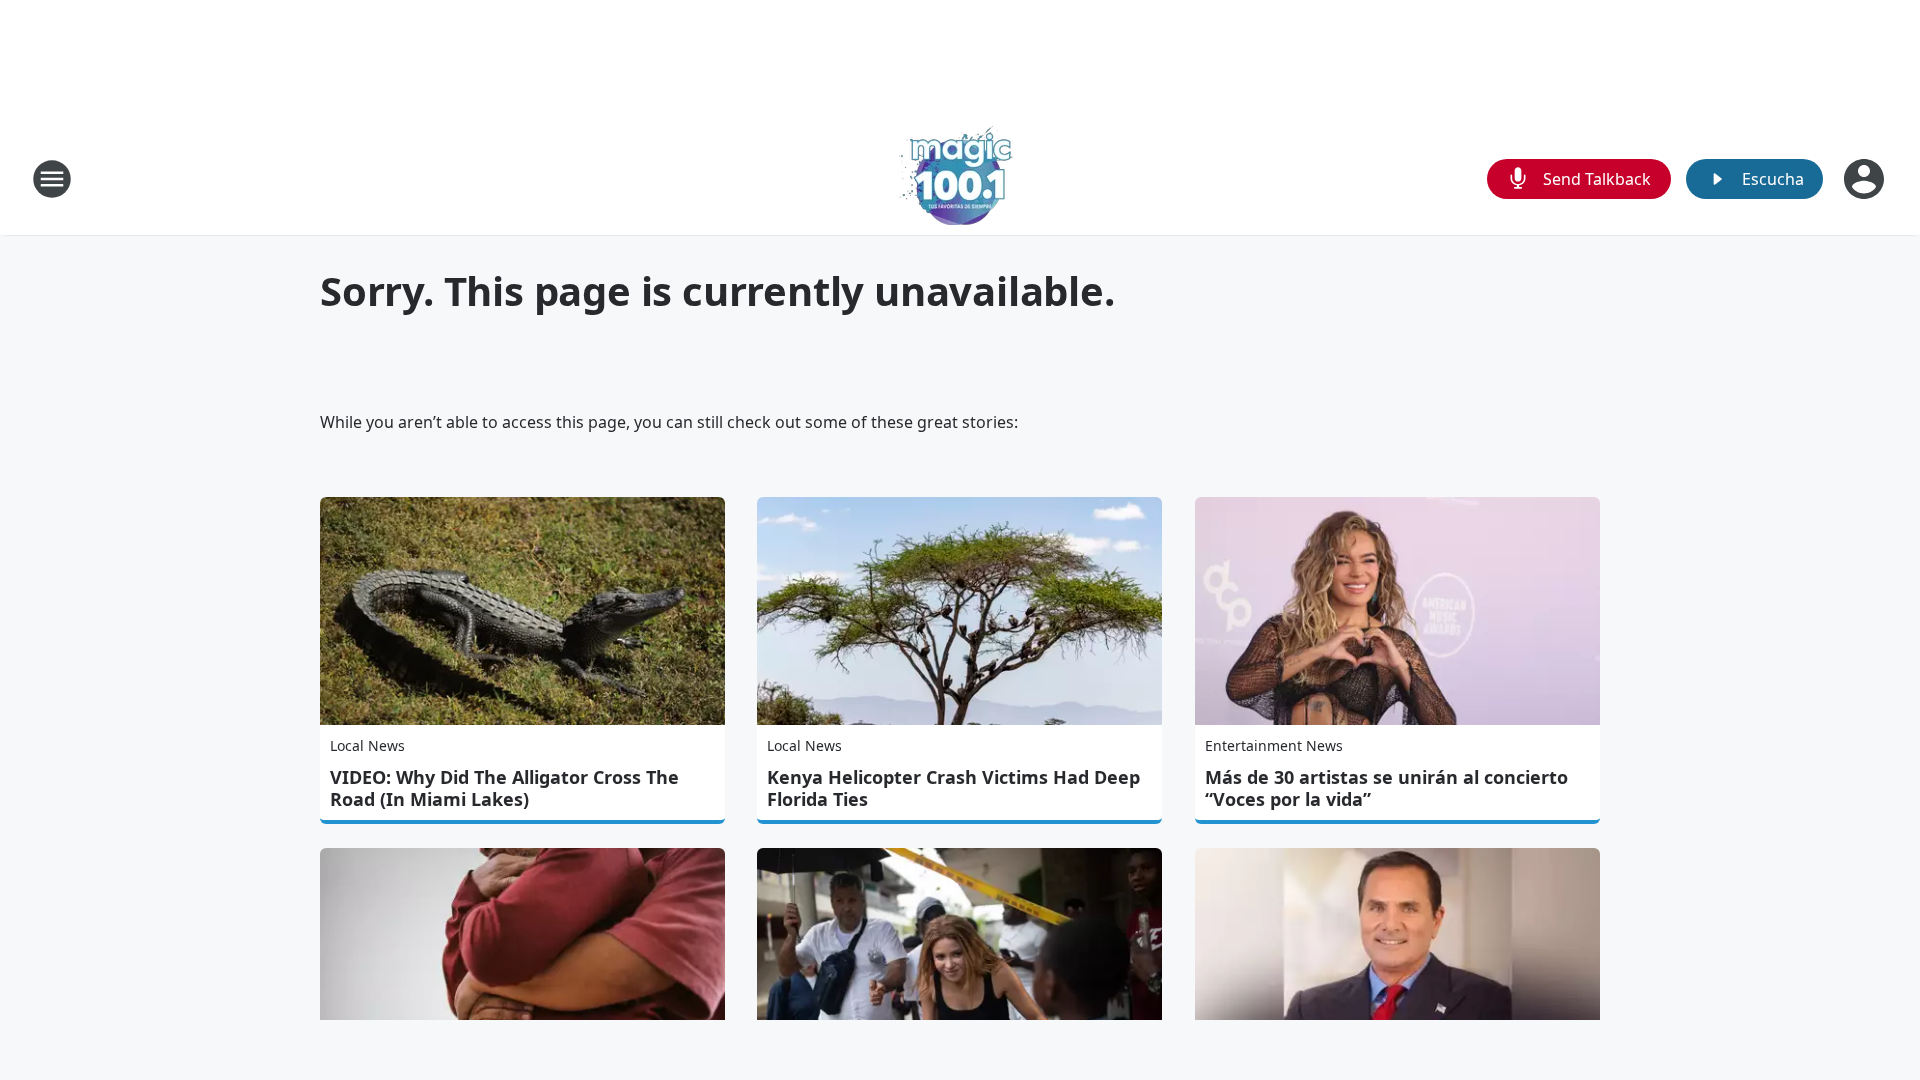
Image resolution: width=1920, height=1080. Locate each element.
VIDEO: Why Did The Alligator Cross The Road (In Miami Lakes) (504, 788)
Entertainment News (1274, 745)
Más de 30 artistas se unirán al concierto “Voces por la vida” (1386, 788)
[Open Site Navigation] (52, 179)
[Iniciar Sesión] (1866, 179)
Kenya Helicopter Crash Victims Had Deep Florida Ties (953, 788)
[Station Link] (960, 178)
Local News (367, 745)
